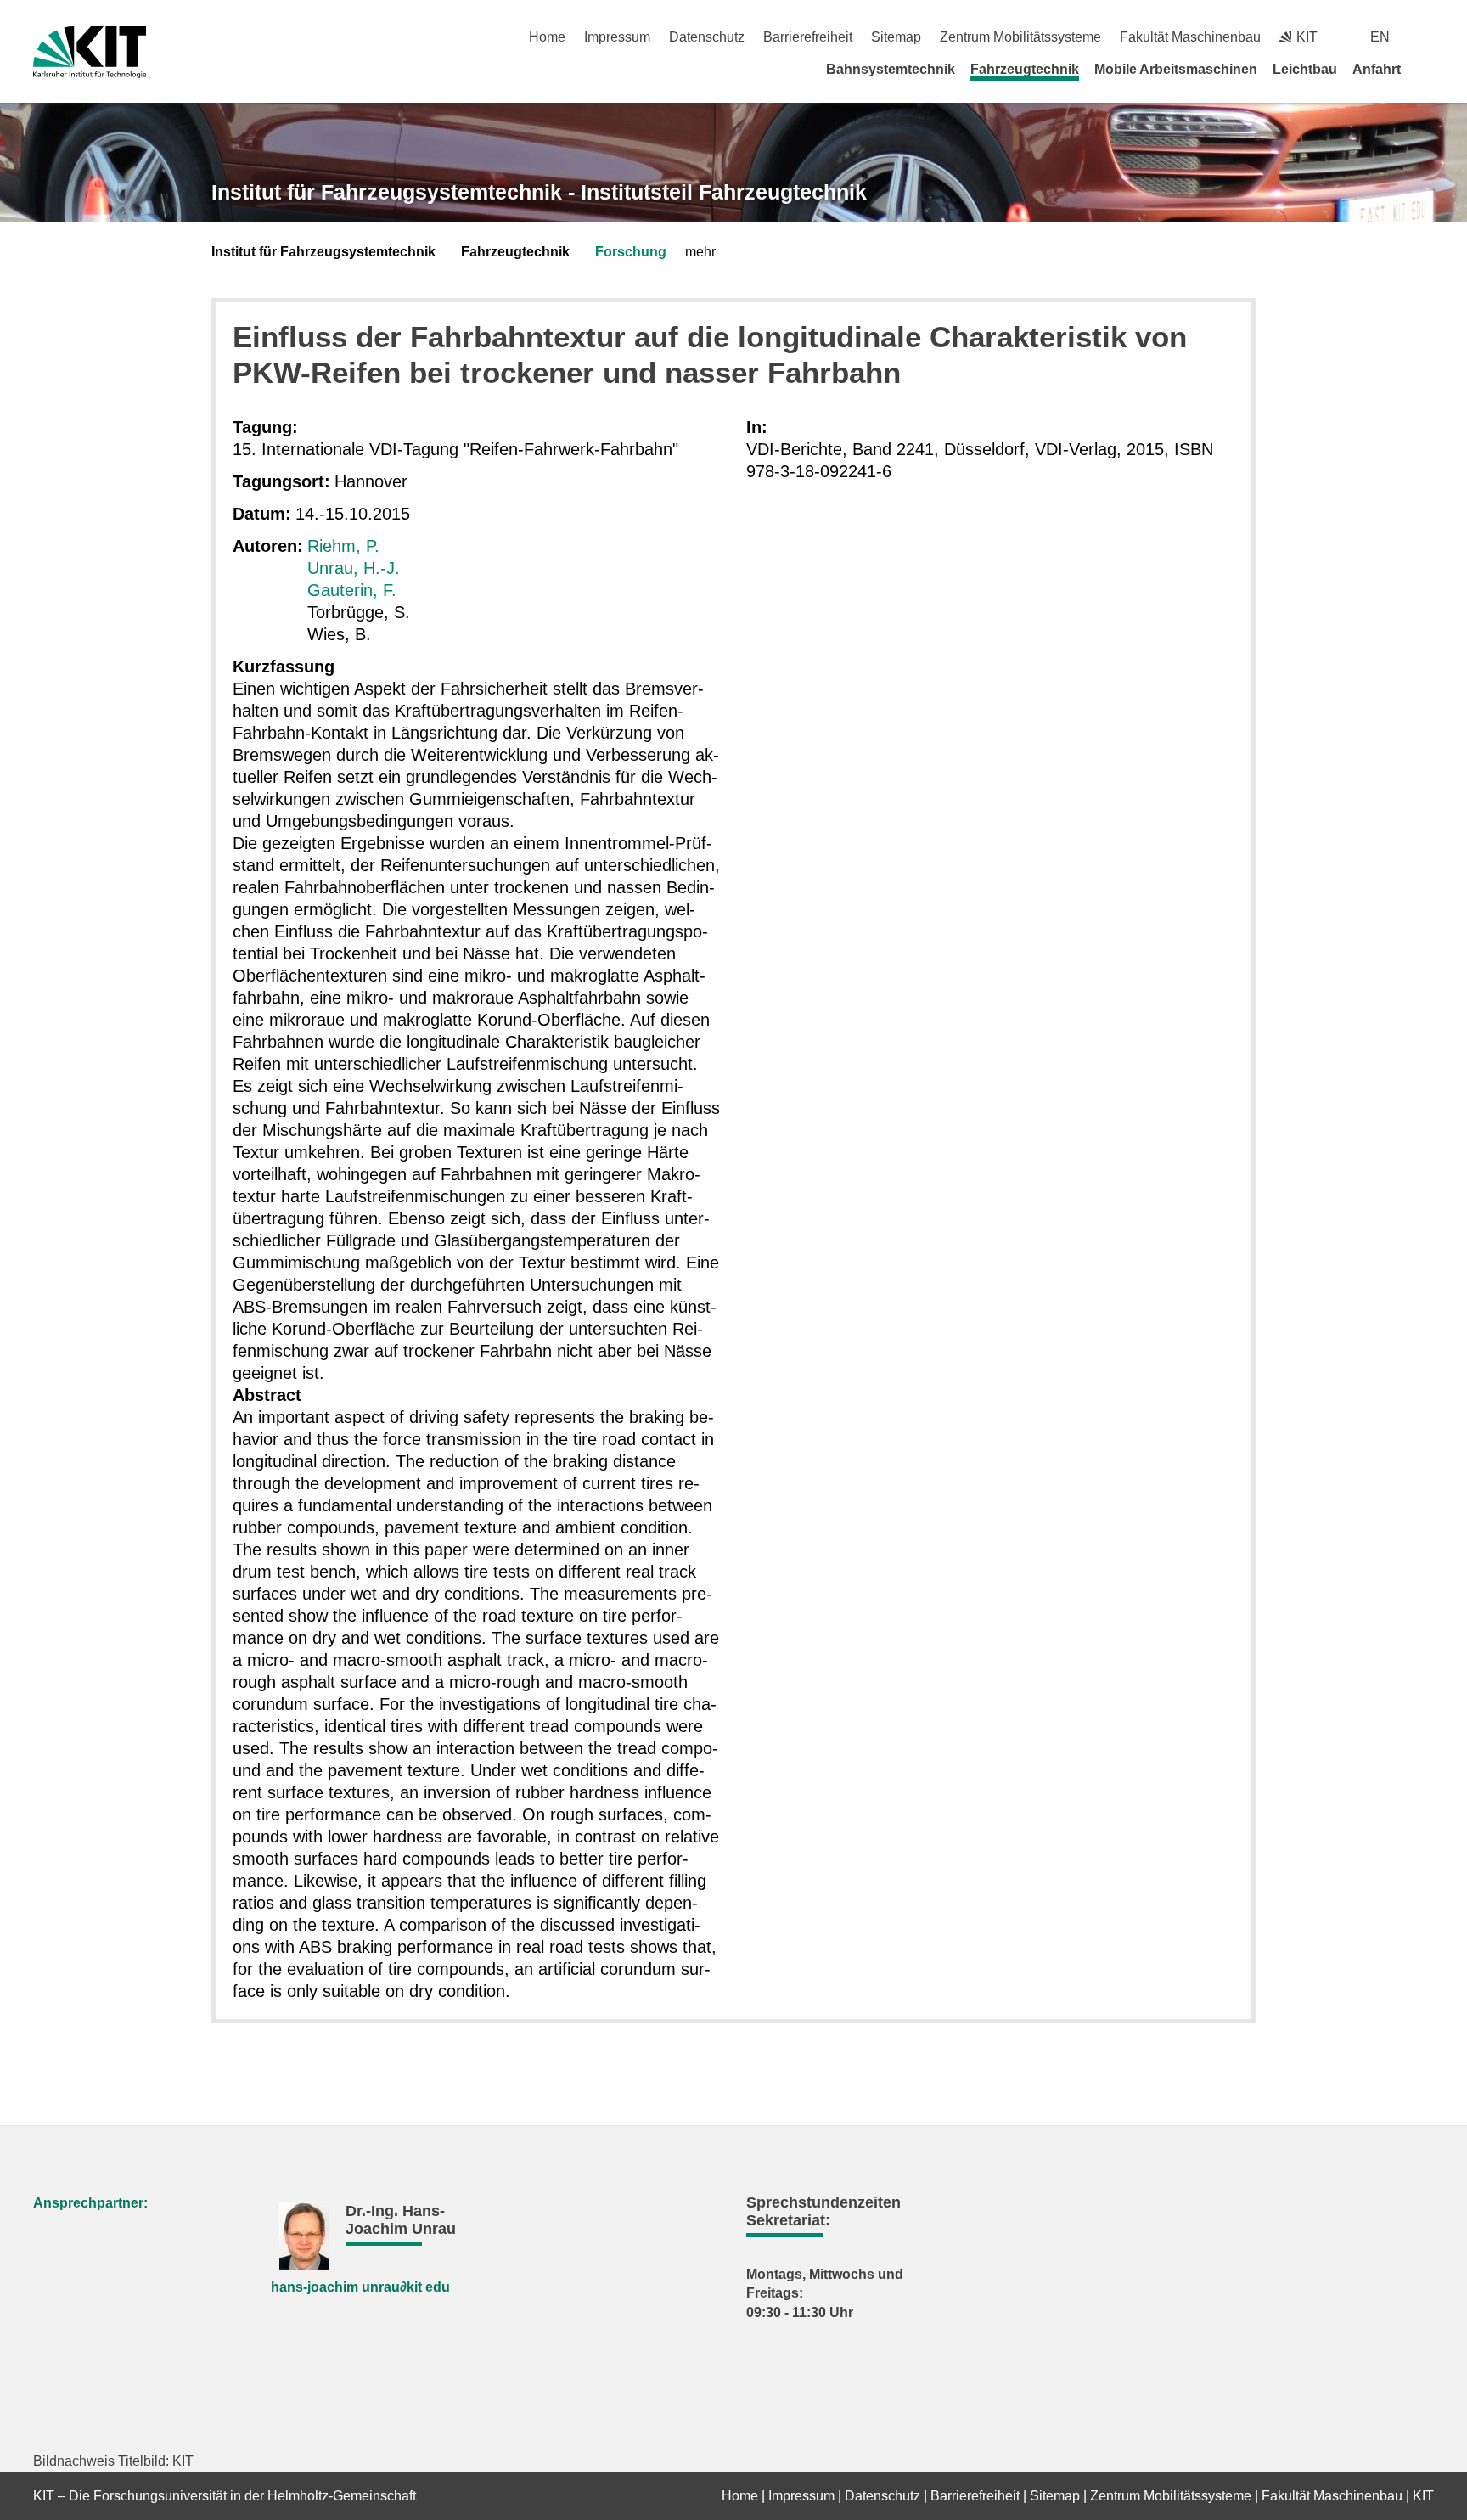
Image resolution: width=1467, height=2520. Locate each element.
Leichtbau (1305, 69)
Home (547, 37)
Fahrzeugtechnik (1025, 69)
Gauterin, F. (352, 590)
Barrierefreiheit (808, 37)
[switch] (1428, 37)
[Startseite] (1428, 69)
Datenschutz (707, 37)
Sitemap (896, 37)
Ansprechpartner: (90, 2203)
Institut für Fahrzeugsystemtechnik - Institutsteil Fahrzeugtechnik (539, 192)
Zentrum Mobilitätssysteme (1020, 37)
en (1380, 37)
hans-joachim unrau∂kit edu (360, 2287)
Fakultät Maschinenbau (1190, 37)
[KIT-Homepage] (90, 52)
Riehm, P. (343, 546)
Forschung (631, 252)
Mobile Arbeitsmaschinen (1176, 69)
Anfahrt (1377, 69)
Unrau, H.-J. (354, 568)
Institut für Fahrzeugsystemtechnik (323, 252)
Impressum (617, 37)
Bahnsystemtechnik (891, 69)
